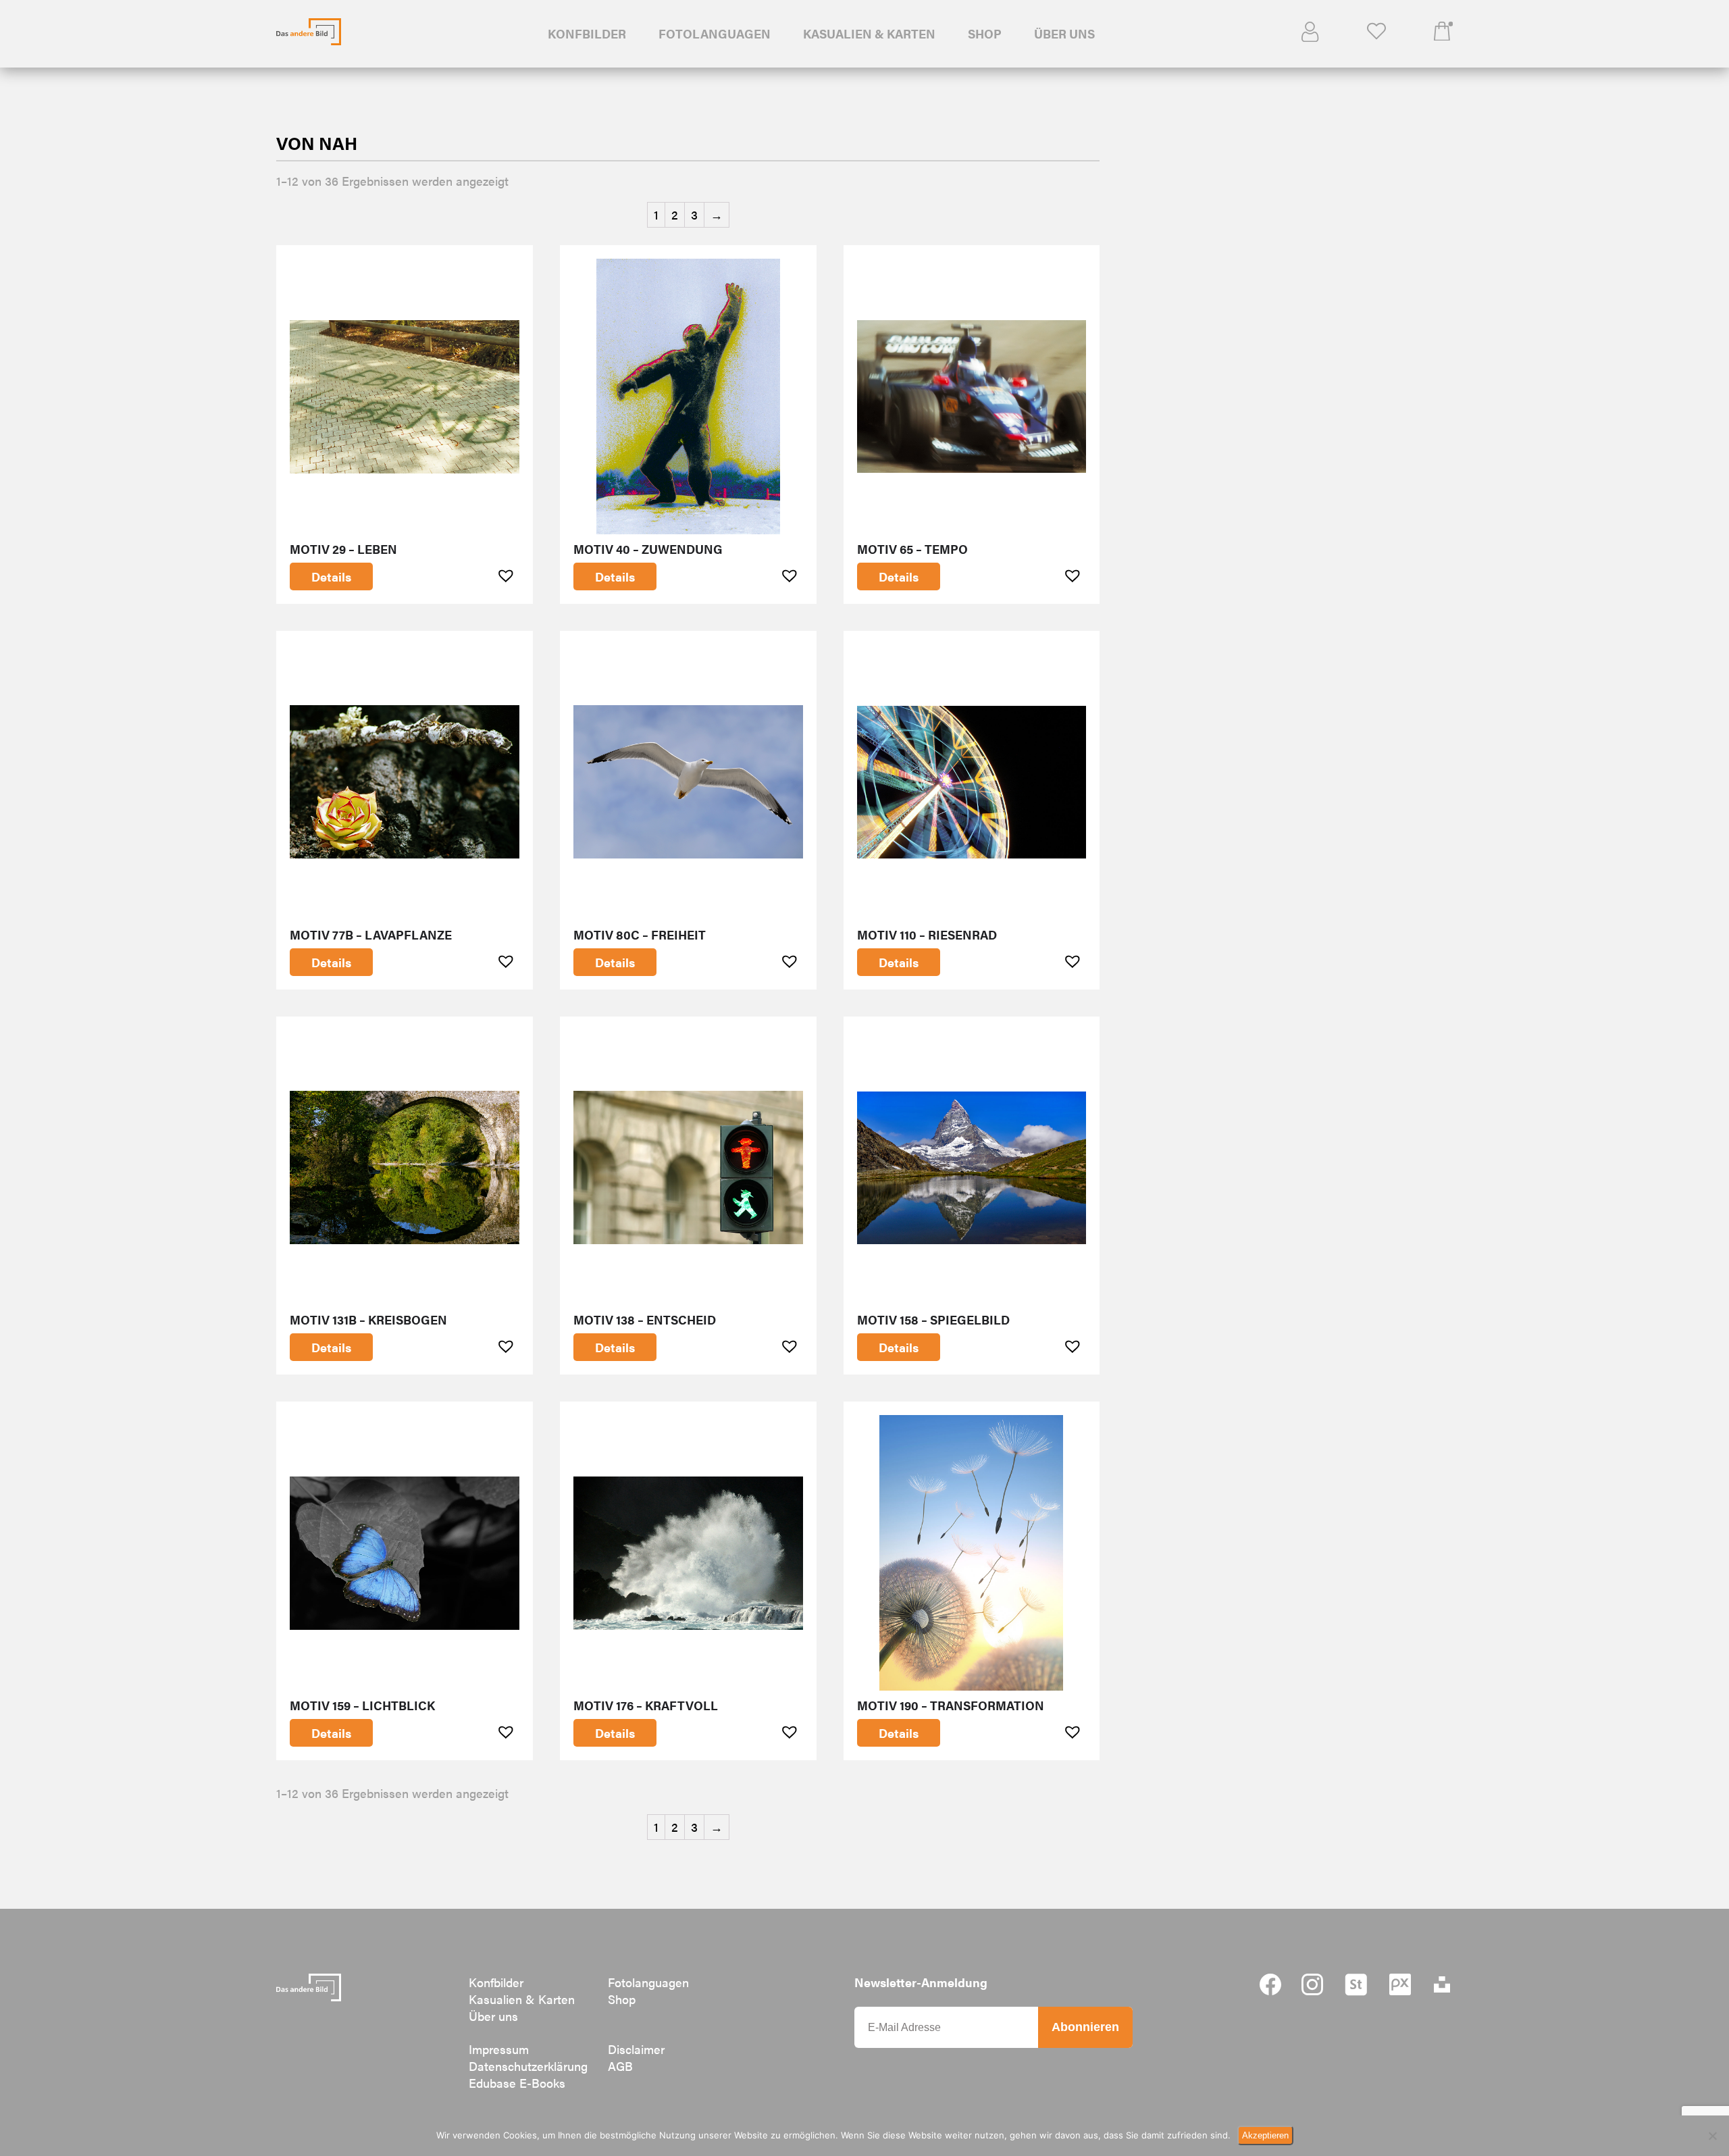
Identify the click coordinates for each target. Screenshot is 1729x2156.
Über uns (1064, 33)
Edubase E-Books (517, 2083)
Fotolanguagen (715, 33)
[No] (1712, 2136)
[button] (508, 575)
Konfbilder (587, 33)
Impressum (499, 2049)
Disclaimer (636, 2049)
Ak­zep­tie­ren (1265, 2135)
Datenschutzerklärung (528, 2066)
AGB (620, 2066)
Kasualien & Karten (869, 33)
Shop (985, 33)
